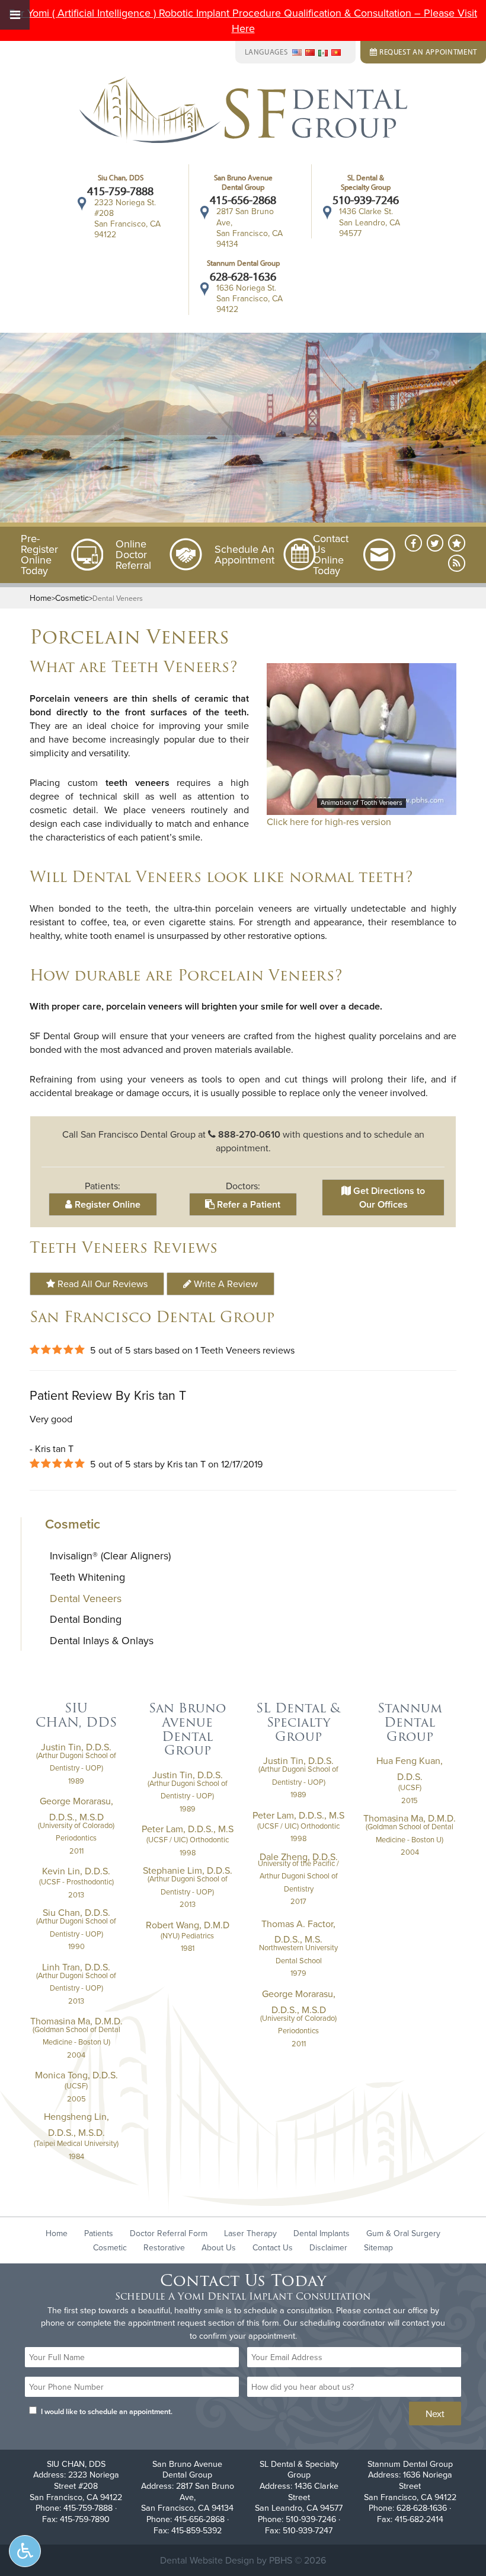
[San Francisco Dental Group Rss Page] (457, 563)
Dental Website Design (207, 2560)
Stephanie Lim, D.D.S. (188, 1870)
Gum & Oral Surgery (403, 2233)
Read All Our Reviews (101, 1284)
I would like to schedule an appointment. (107, 2411)
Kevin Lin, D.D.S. (76, 1871)
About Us (219, 2247)
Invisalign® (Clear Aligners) (110, 1556)
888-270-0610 (249, 1134)
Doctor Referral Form (169, 2233)
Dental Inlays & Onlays (102, 1640)
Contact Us (273, 2247)
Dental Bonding (86, 1619)
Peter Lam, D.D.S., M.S (188, 1829)
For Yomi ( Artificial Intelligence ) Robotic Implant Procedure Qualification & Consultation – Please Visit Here (243, 20)
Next (435, 2413)
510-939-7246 (366, 200)
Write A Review (225, 1284)
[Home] (243, 112)
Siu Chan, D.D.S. (76, 1912)
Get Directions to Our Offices (388, 1198)
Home (41, 598)
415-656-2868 (243, 200)
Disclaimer (328, 2247)
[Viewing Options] (25, 2551)
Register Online (106, 1204)
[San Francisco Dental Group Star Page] (457, 543)
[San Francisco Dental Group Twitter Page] (435, 543)
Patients (99, 2233)
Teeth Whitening (87, 1577)
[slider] (361, 805)
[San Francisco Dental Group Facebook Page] (413, 543)
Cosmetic (72, 598)
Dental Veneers (86, 1598)
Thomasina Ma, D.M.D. (76, 2021)
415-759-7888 (120, 191)
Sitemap (378, 2247)
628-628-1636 (243, 276)
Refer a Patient (247, 1204)
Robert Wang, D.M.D (188, 1925)
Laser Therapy (250, 2233)
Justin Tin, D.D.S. (76, 1747)
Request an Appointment (427, 52)
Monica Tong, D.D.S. (76, 2075)
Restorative (164, 2247)
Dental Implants (322, 2233)
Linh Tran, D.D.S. (76, 1967)
